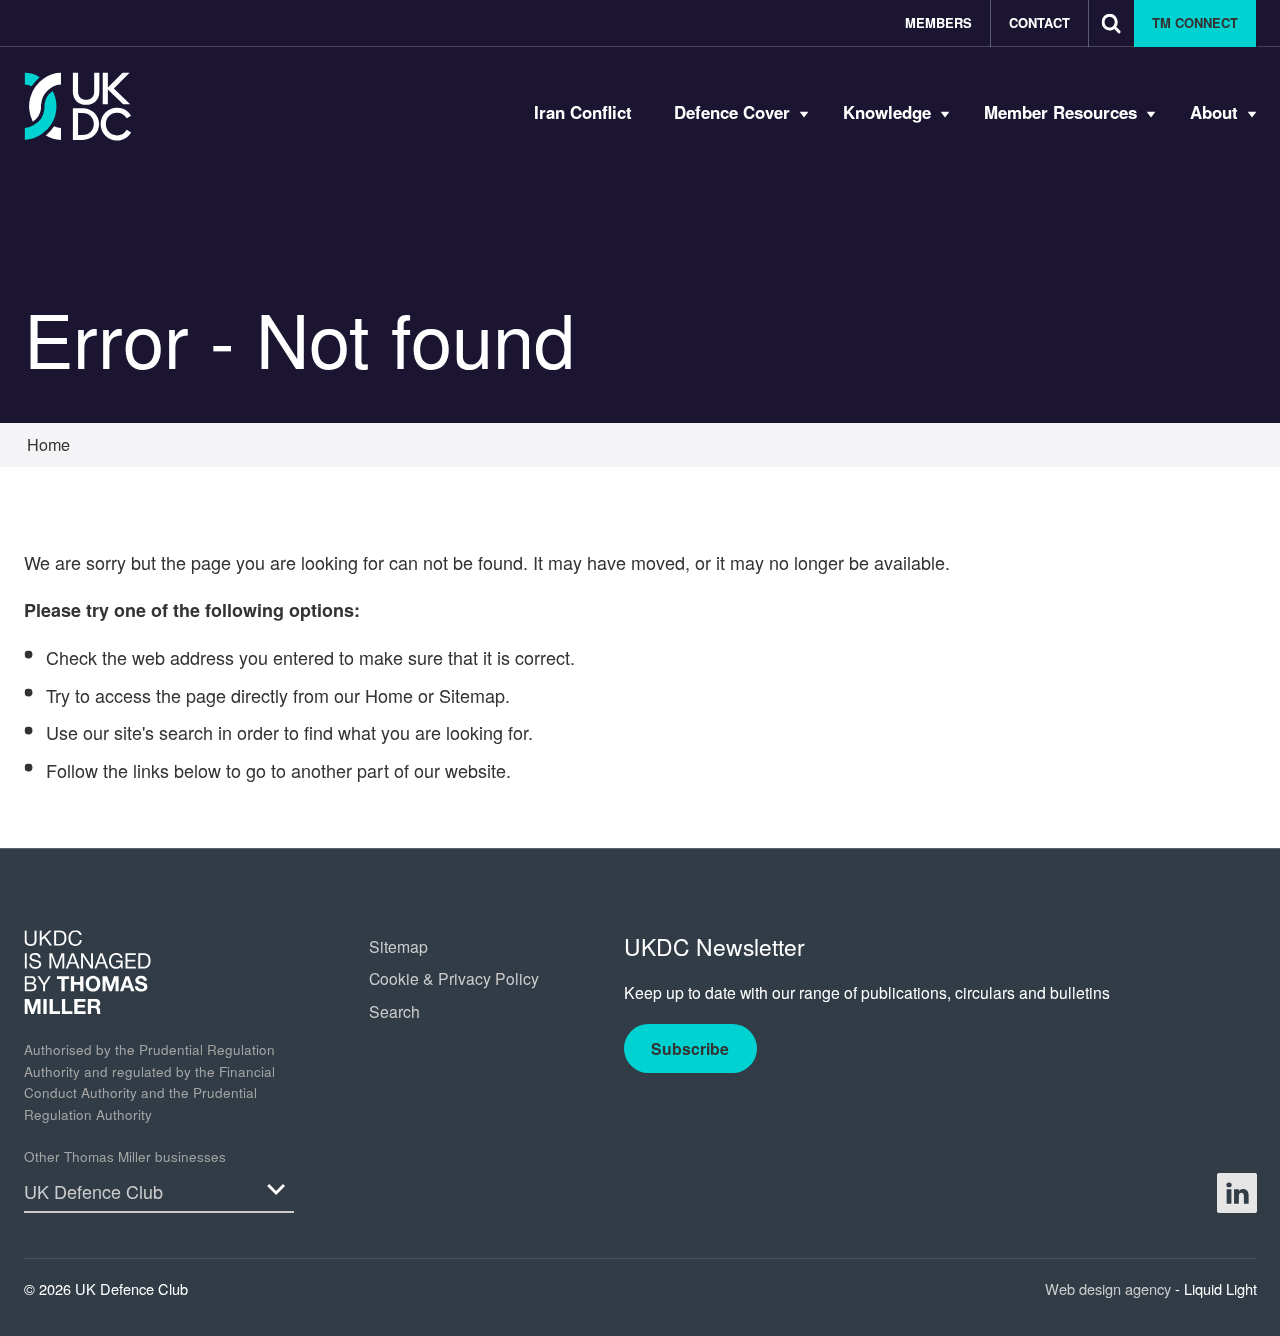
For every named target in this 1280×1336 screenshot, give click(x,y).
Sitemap (472, 695)
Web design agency (1110, 1288)
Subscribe (690, 1048)
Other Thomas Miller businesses (125, 1156)
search (186, 732)
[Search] (1111, 23)
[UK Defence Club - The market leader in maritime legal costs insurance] (78, 106)
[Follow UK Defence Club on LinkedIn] (1237, 1193)
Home (389, 695)
